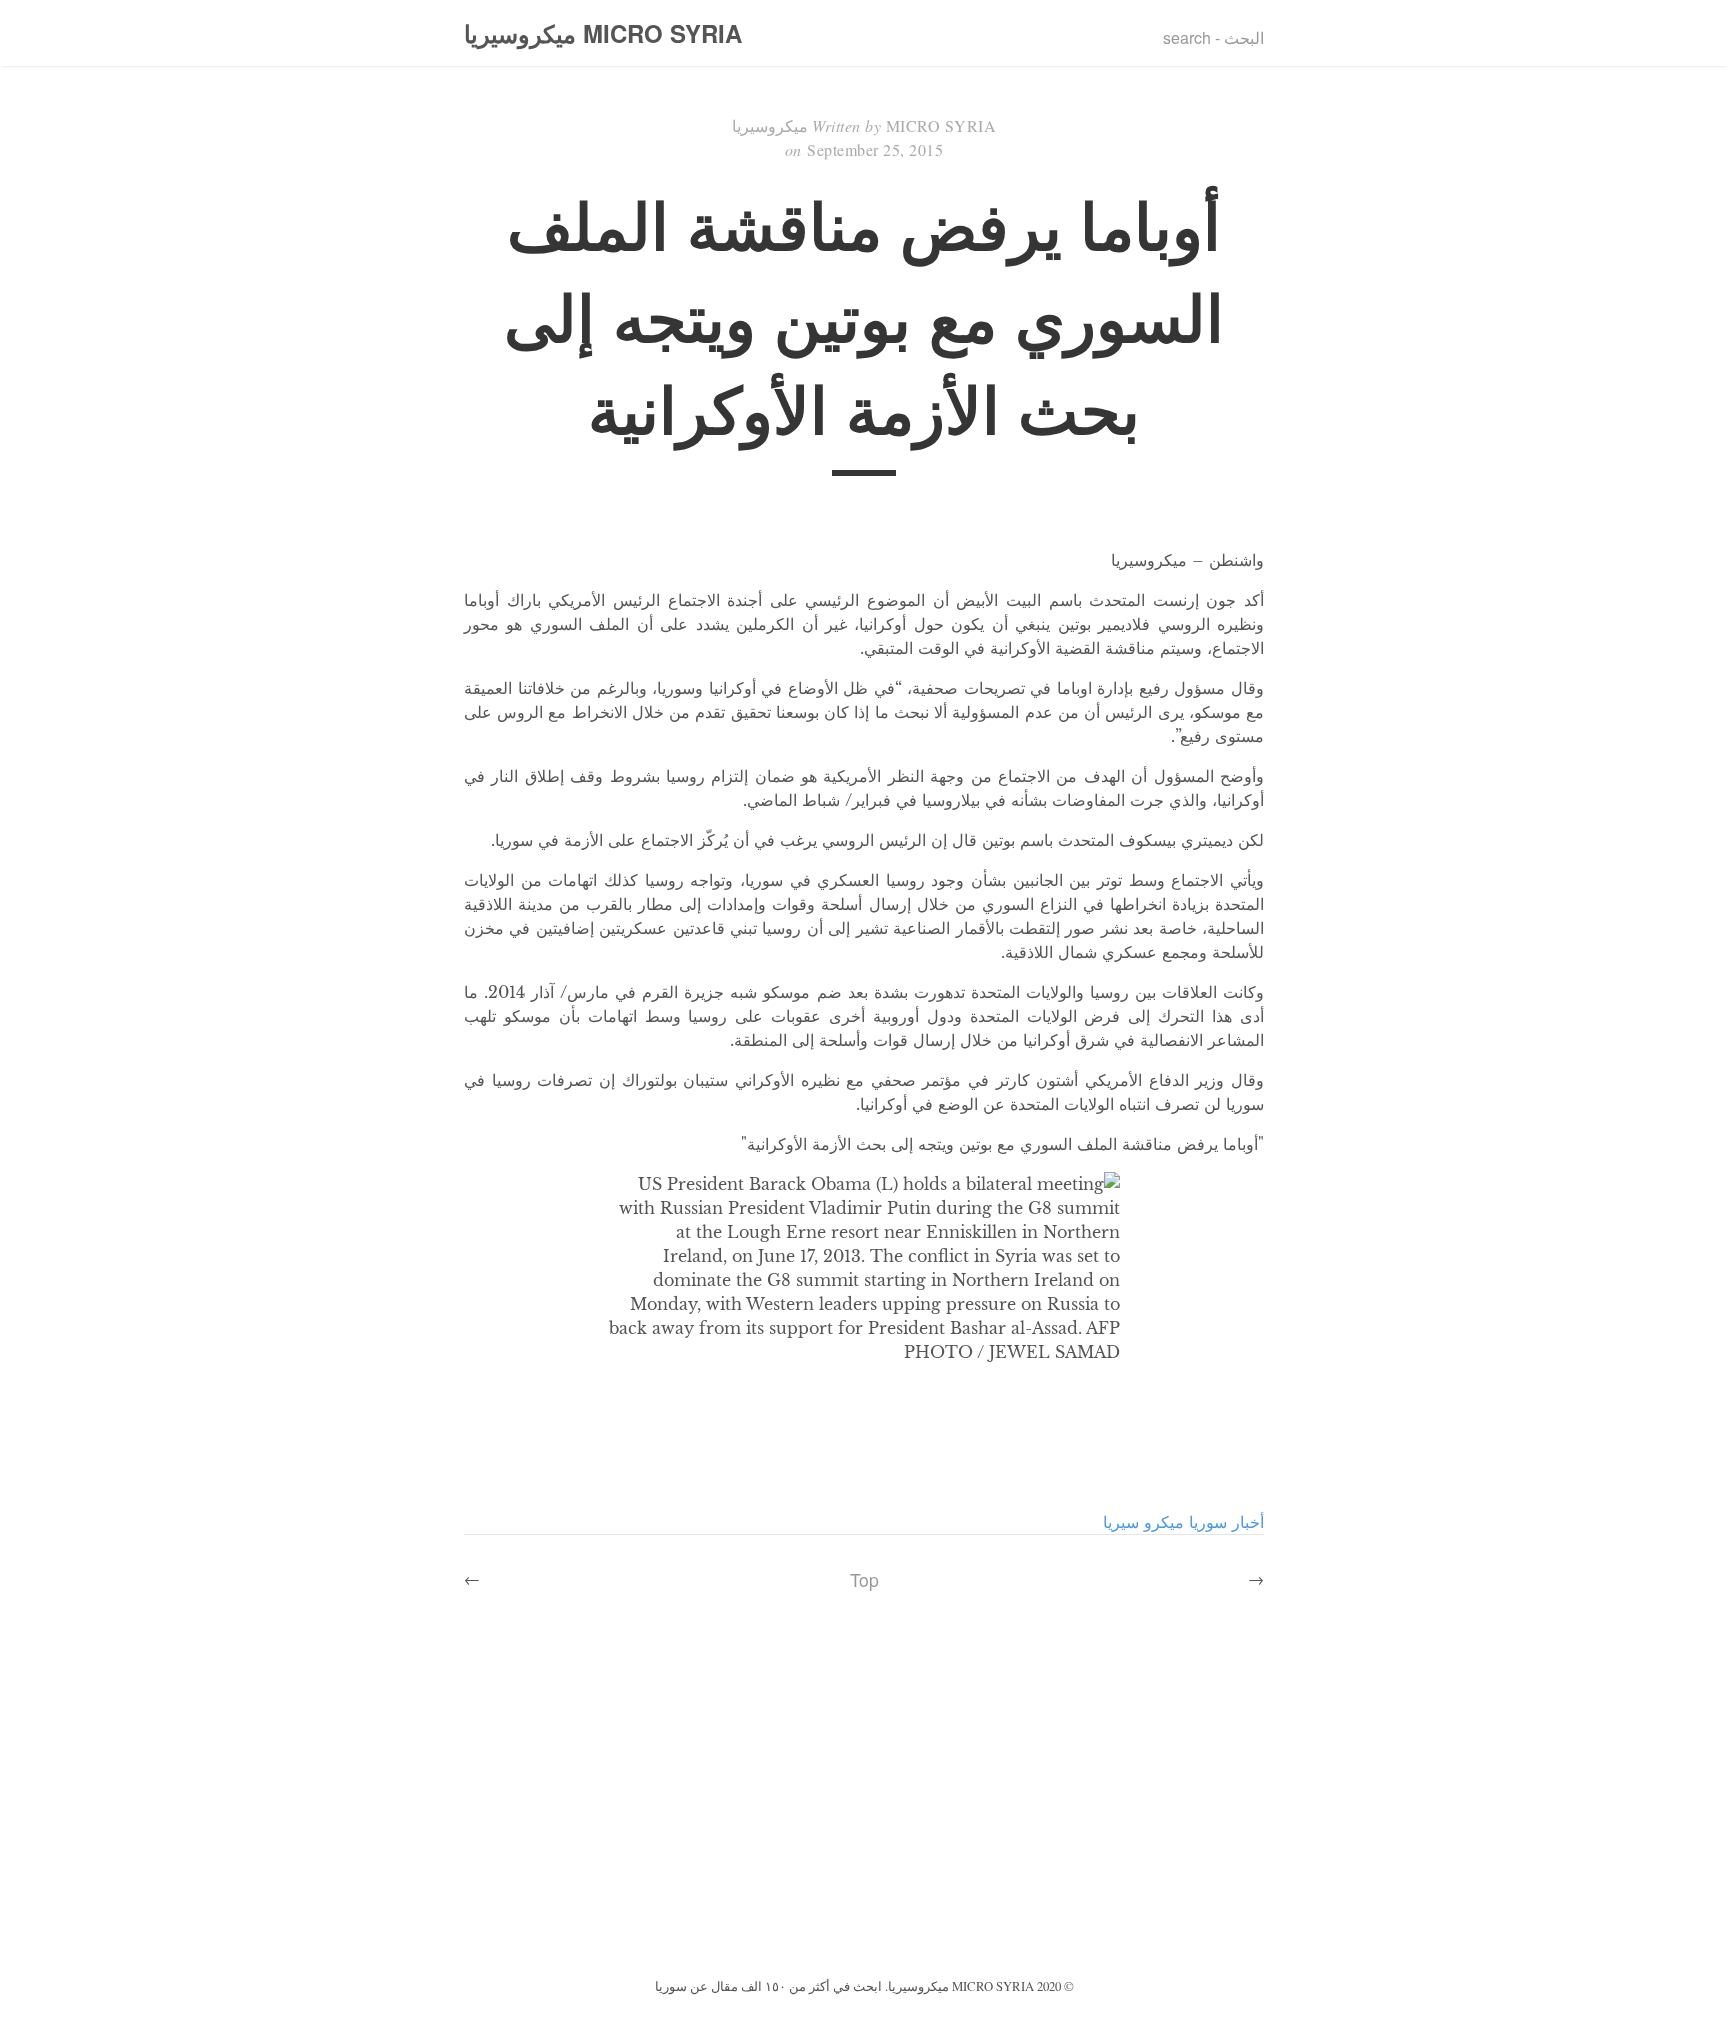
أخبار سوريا (1226, 1522)
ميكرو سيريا (1143, 1522)
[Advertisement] (864, 1823)
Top (864, 1579)
